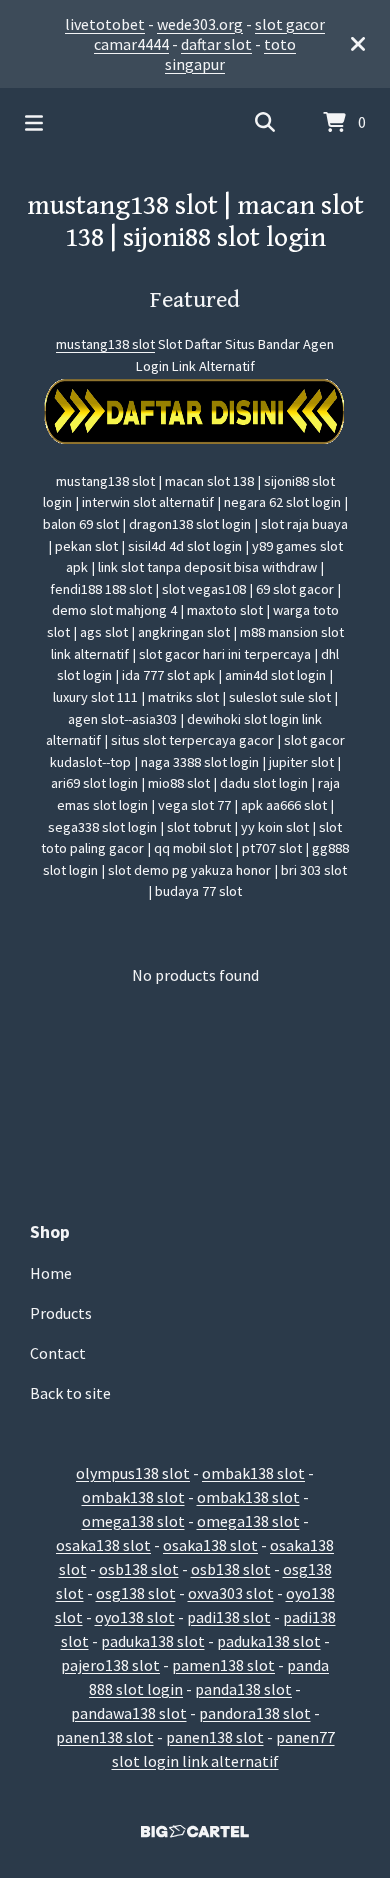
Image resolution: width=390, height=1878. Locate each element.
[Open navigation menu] (34, 123)
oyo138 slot (135, 1617)
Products (61, 1313)
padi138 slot (229, 1617)
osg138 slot (136, 1593)
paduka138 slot (153, 1641)
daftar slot (216, 44)
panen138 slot (105, 1737)
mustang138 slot (105, 344)
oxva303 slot (231, 1593)
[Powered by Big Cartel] (195, 1831)
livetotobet (105, 24)
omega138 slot (133, 1521)
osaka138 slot (103, 1545)
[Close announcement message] (358, 44)
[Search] (265, 123)
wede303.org (200, 24)
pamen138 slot (223, 1665)
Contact (58, 1353)
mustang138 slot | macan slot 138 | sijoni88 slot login (195, 222)
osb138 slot (139, 1569)
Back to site (70, 1393)
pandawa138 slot (129, 1713)
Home (51, 1273)
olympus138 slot (133, 1473)
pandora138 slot (255, 1713)
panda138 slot (243, 1689)
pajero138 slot (110, 1665)
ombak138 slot (253, 1473)
